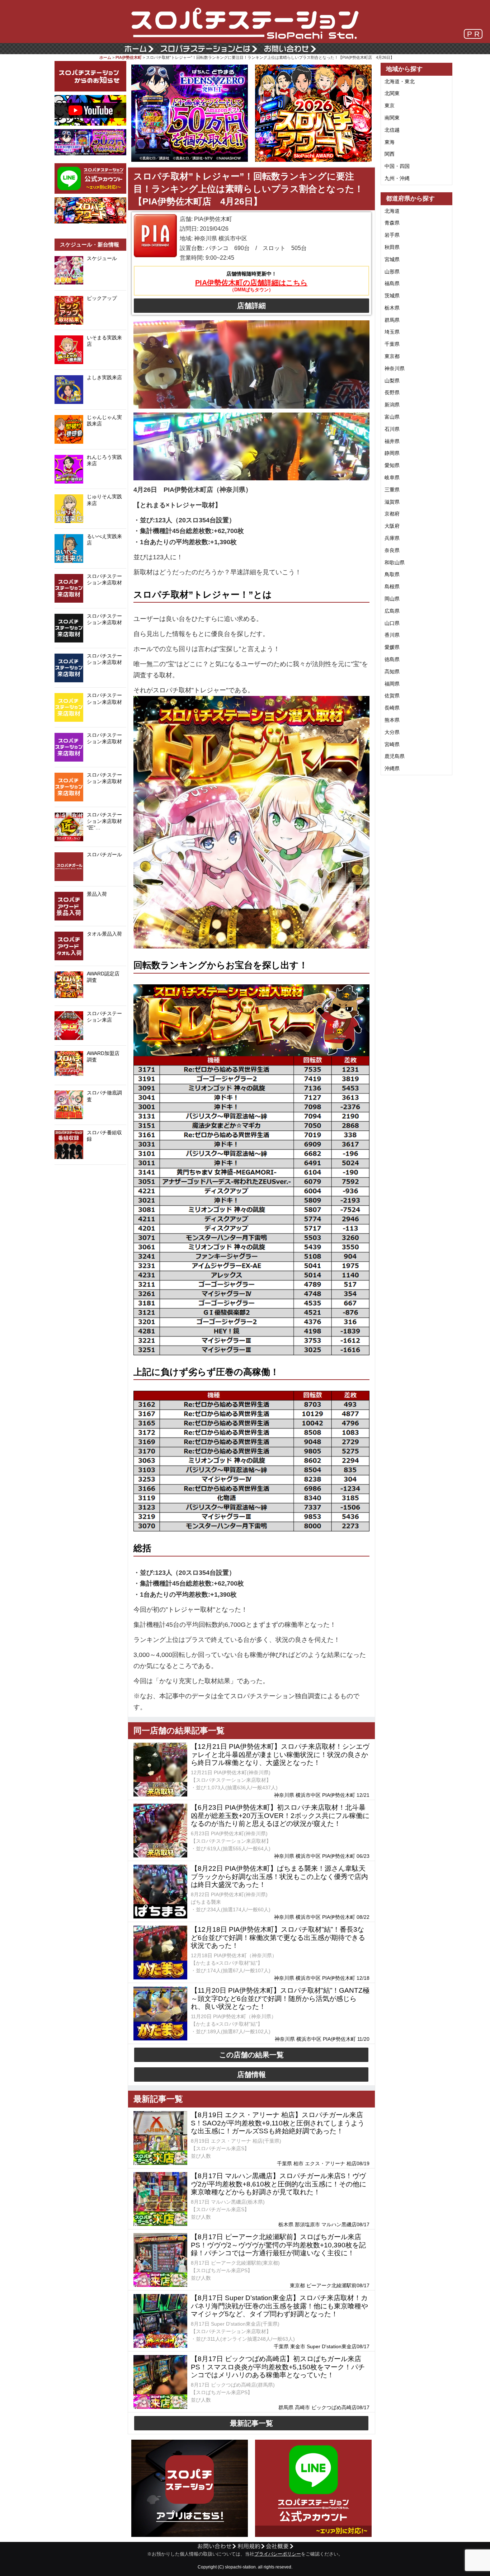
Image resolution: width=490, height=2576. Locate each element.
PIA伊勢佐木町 (129, 57)
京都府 (392, 514)
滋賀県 (392, 502)
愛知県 (392, 465)
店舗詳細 (251, 306)
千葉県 (392, 344)
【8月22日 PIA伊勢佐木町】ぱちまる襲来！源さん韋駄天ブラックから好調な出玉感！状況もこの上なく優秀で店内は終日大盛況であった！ (279, 1877)
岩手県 (392, 235)
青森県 (392, 223)
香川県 (392, 635)
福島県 (392, 283)
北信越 (392, 130)
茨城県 (392, 296)
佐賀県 (392, 696)
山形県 (392, 272)
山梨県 (392, 381)
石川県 (392, 429)
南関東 (392, 118)
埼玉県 (392, 332)
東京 (390, 105)
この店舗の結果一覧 (251, 2055)
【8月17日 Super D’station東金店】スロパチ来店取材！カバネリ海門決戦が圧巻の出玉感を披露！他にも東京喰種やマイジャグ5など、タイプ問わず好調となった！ (279, 2306)
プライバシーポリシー (278, 2554)
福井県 (392, 441)
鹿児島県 (395, 756)
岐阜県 (392, 477)
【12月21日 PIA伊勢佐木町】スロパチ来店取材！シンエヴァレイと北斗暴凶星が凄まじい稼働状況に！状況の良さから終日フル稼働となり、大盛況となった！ (280, 1755)
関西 (390, 154)
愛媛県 (392, 647)
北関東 (392, 93)
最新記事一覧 (251, 2423)
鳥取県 (392, 574)
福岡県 (392, 684)
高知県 (392, 672)
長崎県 (392, 708)
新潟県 (392, 405)
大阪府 (392, 526)
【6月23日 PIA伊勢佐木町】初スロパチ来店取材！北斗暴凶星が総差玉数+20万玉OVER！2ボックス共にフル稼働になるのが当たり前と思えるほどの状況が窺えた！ (280, 1816)
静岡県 (392, 453)
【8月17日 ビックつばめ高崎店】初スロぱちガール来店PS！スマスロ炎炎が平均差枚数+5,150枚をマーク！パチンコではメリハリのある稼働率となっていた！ (278, 2367)
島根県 (392, 587)
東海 (390, 142)
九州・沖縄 (397, 178)
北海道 (392, 211)
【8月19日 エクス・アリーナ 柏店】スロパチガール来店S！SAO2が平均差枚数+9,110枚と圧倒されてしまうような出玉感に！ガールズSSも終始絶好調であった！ (278, 2123)
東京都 (392, 356)
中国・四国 (397, 166)
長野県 (392, 392)
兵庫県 (392, 538)
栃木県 (392, 308)
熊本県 (392, 720)
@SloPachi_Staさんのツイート (90, 1176)
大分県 (392, 732)
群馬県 (392, 320)
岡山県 (392, 599)
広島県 (392, 611)
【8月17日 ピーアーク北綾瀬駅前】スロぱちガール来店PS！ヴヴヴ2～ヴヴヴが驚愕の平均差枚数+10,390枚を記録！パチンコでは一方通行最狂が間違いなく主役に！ (278, 2245)
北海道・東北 (400, 81)
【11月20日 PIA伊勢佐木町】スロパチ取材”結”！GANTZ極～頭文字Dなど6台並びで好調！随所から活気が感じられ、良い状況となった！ (280, 1999)
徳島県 (392, 659)
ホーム (105, 57)
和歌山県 (395, 562)
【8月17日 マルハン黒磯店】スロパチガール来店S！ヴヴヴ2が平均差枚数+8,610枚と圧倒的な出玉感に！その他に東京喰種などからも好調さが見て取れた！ (279, 2184)
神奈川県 (395, 368)
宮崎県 (392, 744)
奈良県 (392, 550)
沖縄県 (392, 768)
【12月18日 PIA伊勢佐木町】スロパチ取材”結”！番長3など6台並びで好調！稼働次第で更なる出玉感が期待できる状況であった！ (278, 1938)
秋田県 (392, 247)
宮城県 (392, 259)
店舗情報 (251, 2075)
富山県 (392, 417)
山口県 (392, 623)
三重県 (392, 490)
